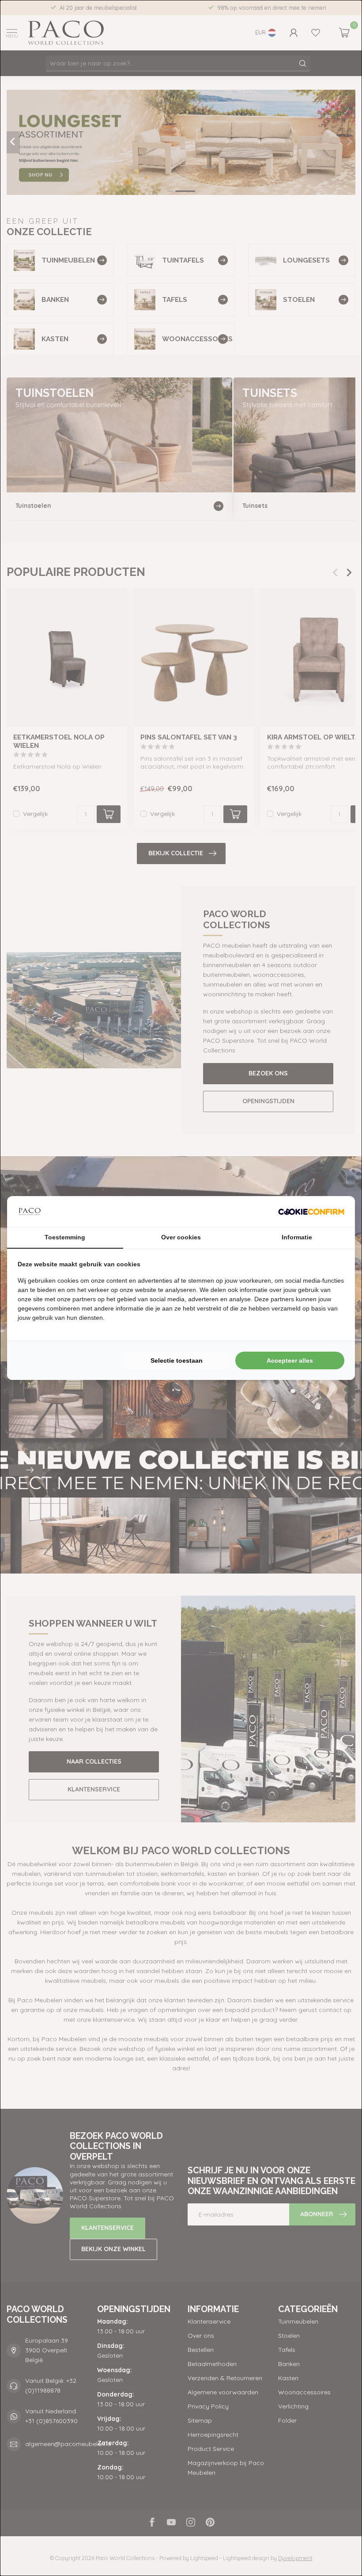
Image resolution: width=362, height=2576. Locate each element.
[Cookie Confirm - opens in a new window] (311, 1212)
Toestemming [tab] (65, 1237)
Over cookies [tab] (181, 1237)
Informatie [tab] (297, 1237)
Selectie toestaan (177, 1360)
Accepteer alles (290, 1360)
